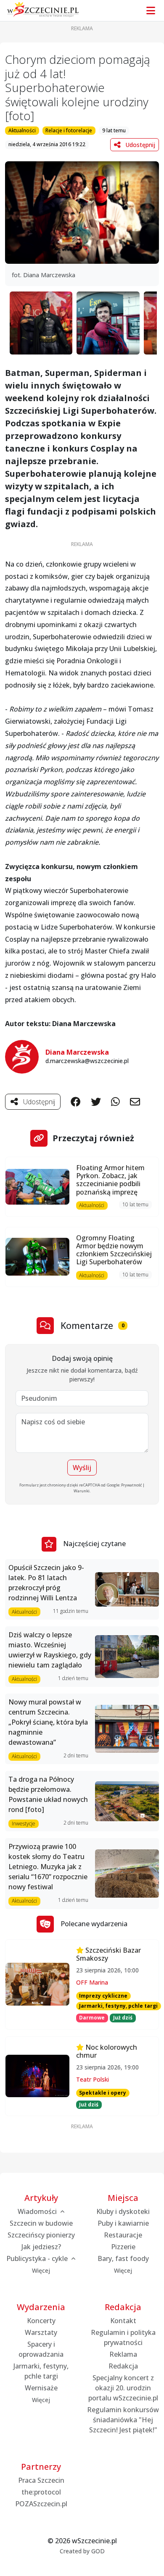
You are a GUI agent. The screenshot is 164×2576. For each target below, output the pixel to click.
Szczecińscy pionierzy (41, 2235)
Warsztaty (41, 2332)
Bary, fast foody (123, 2258)
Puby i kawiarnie (123, 2223)
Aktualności (22, 130)
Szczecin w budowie (41, 2223)
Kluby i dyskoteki (123, 2211)
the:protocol (41, 2492)
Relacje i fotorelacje (69, 130)
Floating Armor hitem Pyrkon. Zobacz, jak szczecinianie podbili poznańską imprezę (110, 1180)
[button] (82, 213)
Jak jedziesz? (41, 2247)
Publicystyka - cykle (38, 2258)
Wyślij (82, 1468)
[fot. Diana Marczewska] (82, 212)
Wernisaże (41, 2388)
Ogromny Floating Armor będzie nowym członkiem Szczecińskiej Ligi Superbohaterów (114, 1250)
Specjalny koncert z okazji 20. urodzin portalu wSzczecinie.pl (123, 2388)
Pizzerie (123, 2247)
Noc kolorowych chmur (107, 2051)
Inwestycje (24, 1824)
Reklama (123, 2354)
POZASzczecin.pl (41, 2504)
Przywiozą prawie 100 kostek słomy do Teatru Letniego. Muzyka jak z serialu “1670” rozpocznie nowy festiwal (48, 1867)
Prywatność (131, 1485)
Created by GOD (82, 2551)
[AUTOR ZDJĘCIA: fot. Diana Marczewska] (41, 323)
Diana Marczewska (77, 1052)
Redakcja (123, 2366)
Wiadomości (38, 2211)
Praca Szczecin (41, 2480)
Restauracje (123, 2235)
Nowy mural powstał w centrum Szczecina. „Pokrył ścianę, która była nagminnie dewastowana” (48, 1722)
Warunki (82, 1491)
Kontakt (123, 2321)
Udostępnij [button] (139, 145)
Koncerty (41, 2321)
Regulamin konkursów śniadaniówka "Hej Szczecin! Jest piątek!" (123, 2420)
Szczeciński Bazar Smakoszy (108, 1954)
